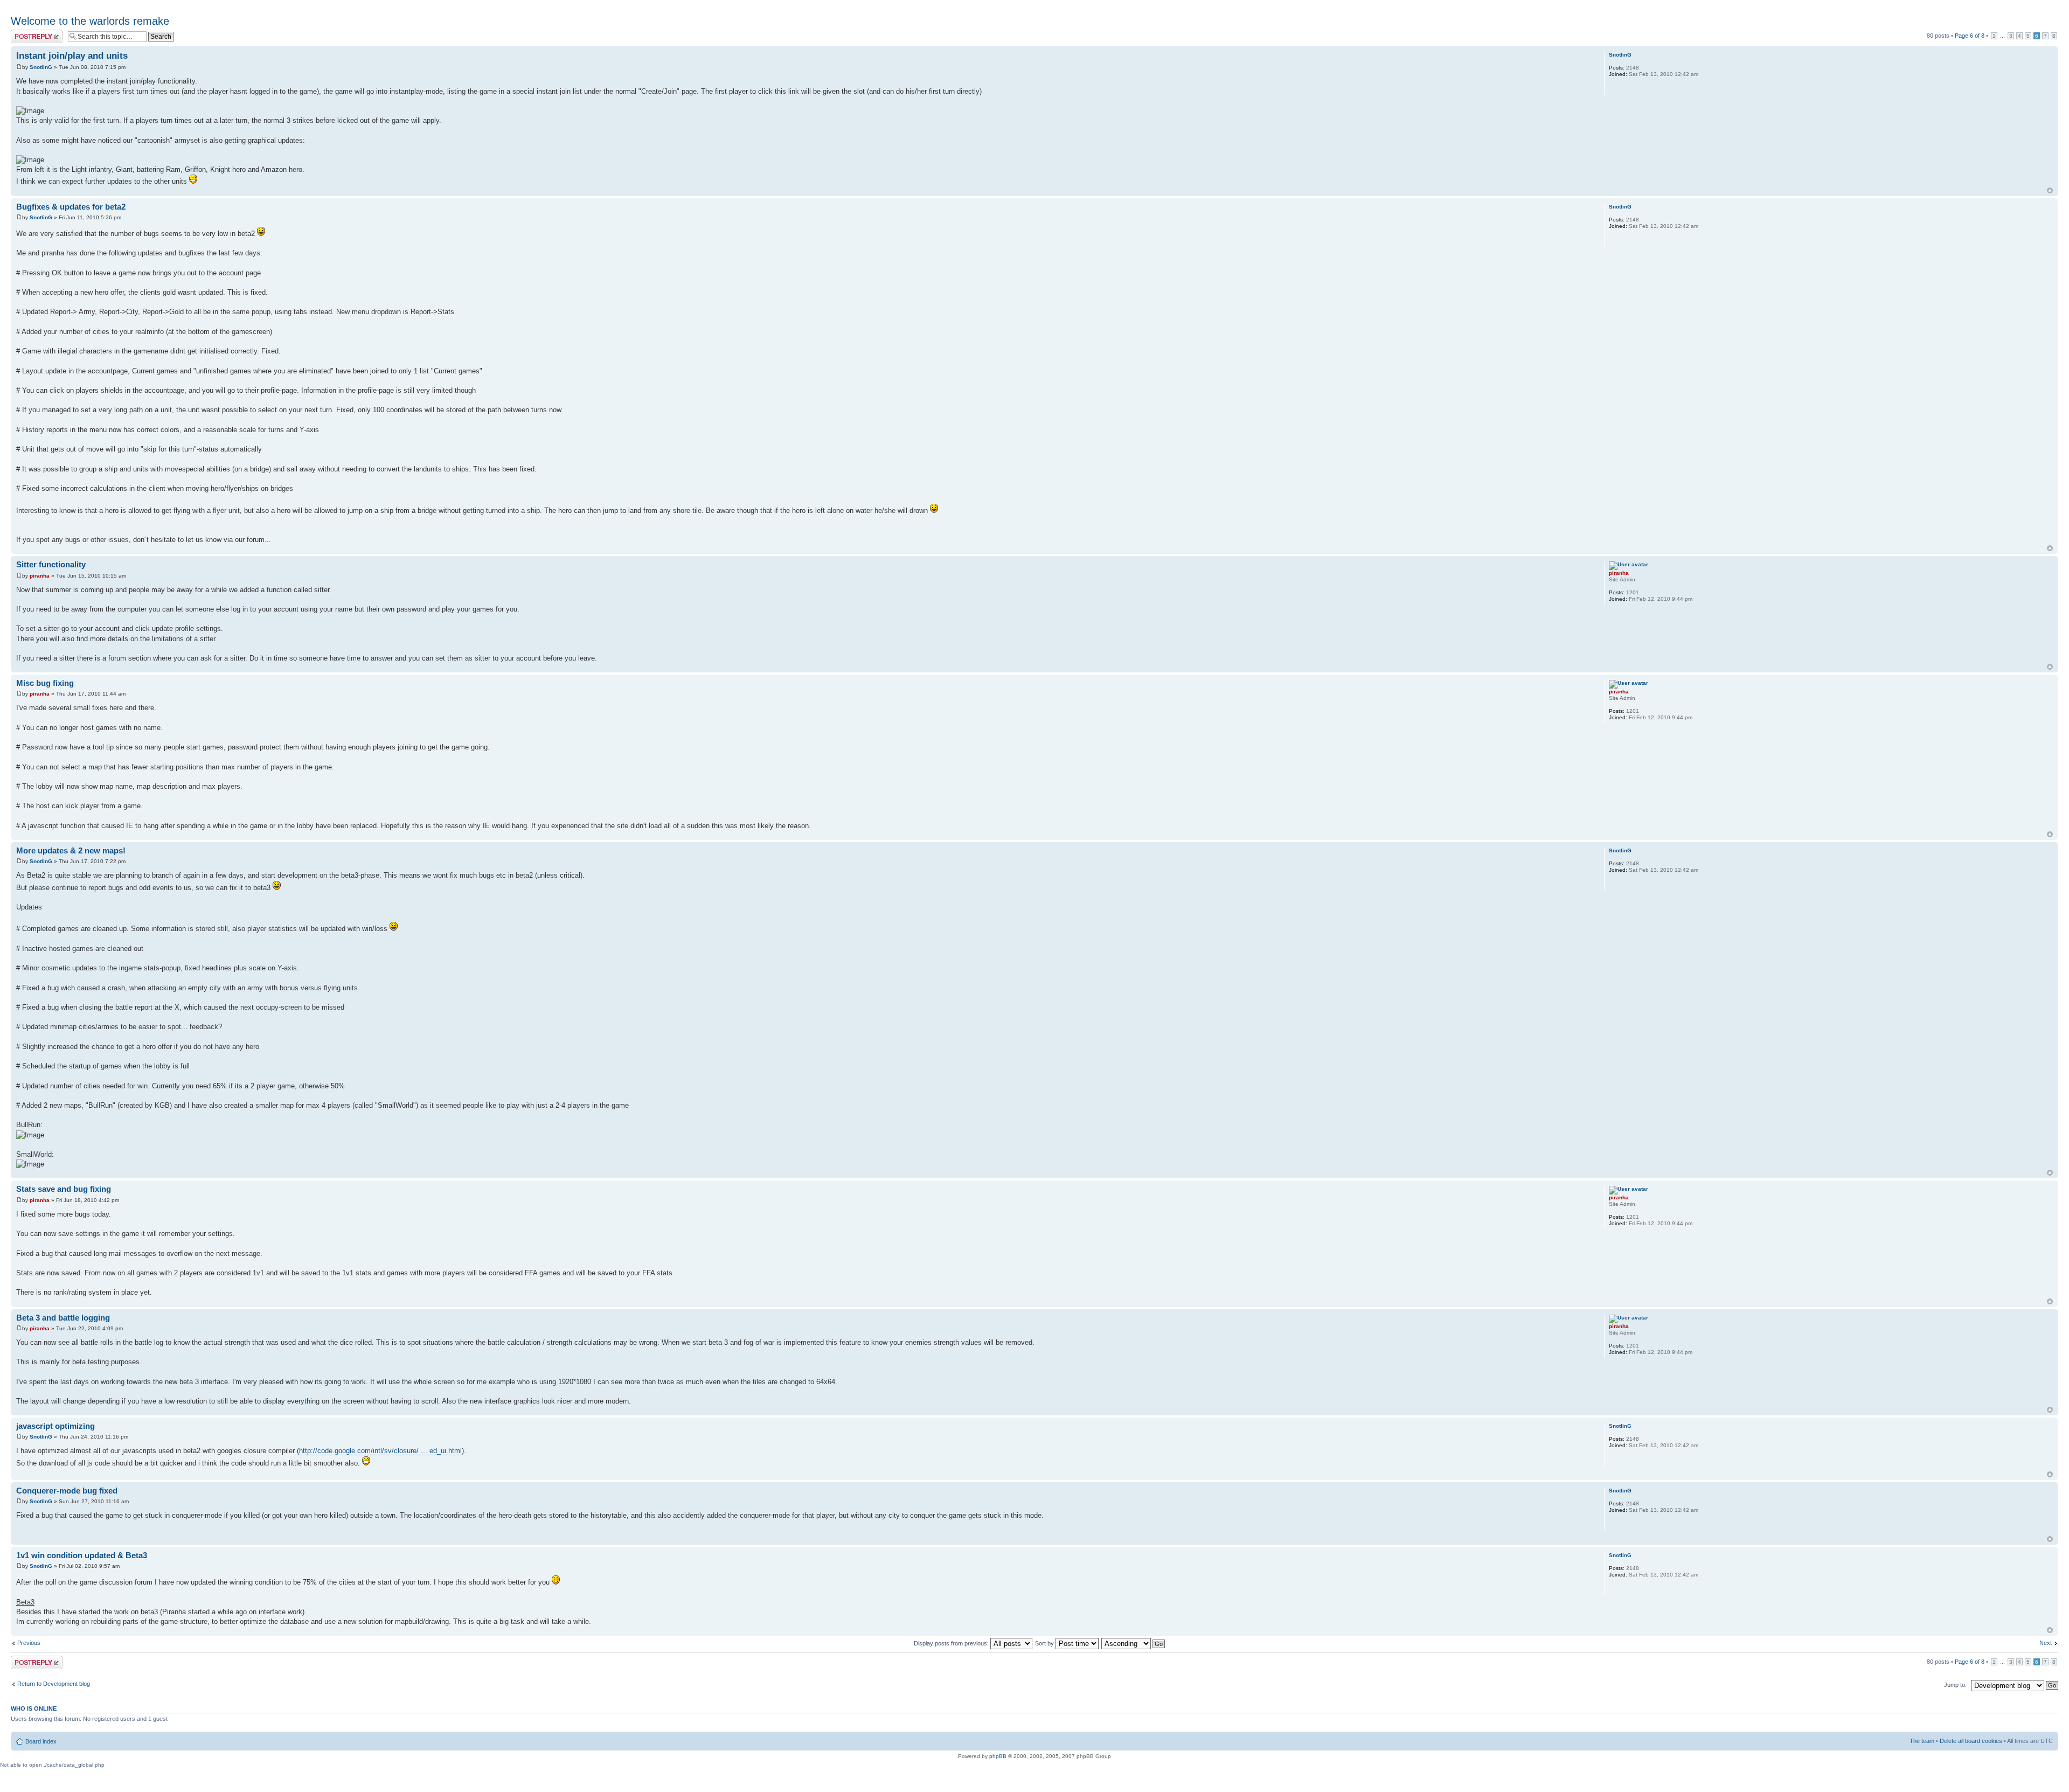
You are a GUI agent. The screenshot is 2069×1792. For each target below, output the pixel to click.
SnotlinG (41, 67)
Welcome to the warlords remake (90, 21)
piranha (40, 576)
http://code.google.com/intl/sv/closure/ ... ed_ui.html (380, 1451)
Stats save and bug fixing (64, 1189)
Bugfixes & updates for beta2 (71, 207)
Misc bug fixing (45, 683)
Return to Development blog (54, 1684)
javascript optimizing (55, 1426)
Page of (1970, 36)
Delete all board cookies (1971, 1741)
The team (1922, 1741)
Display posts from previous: (952, 1643)
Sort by (1045, 1643)
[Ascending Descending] (1134, 1643)
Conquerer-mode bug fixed (67, 1491)
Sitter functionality (51, 564)
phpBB (998, 1756)
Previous (29, 1643)
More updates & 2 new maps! (71, 850)
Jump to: (1955, 1685)
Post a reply (26, 33)
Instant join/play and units (72, 56)
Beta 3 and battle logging (63, 1318)
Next (2046, 1643)
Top (2050, 190)
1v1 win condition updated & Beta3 (82, 1555)
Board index (41, 1741)
